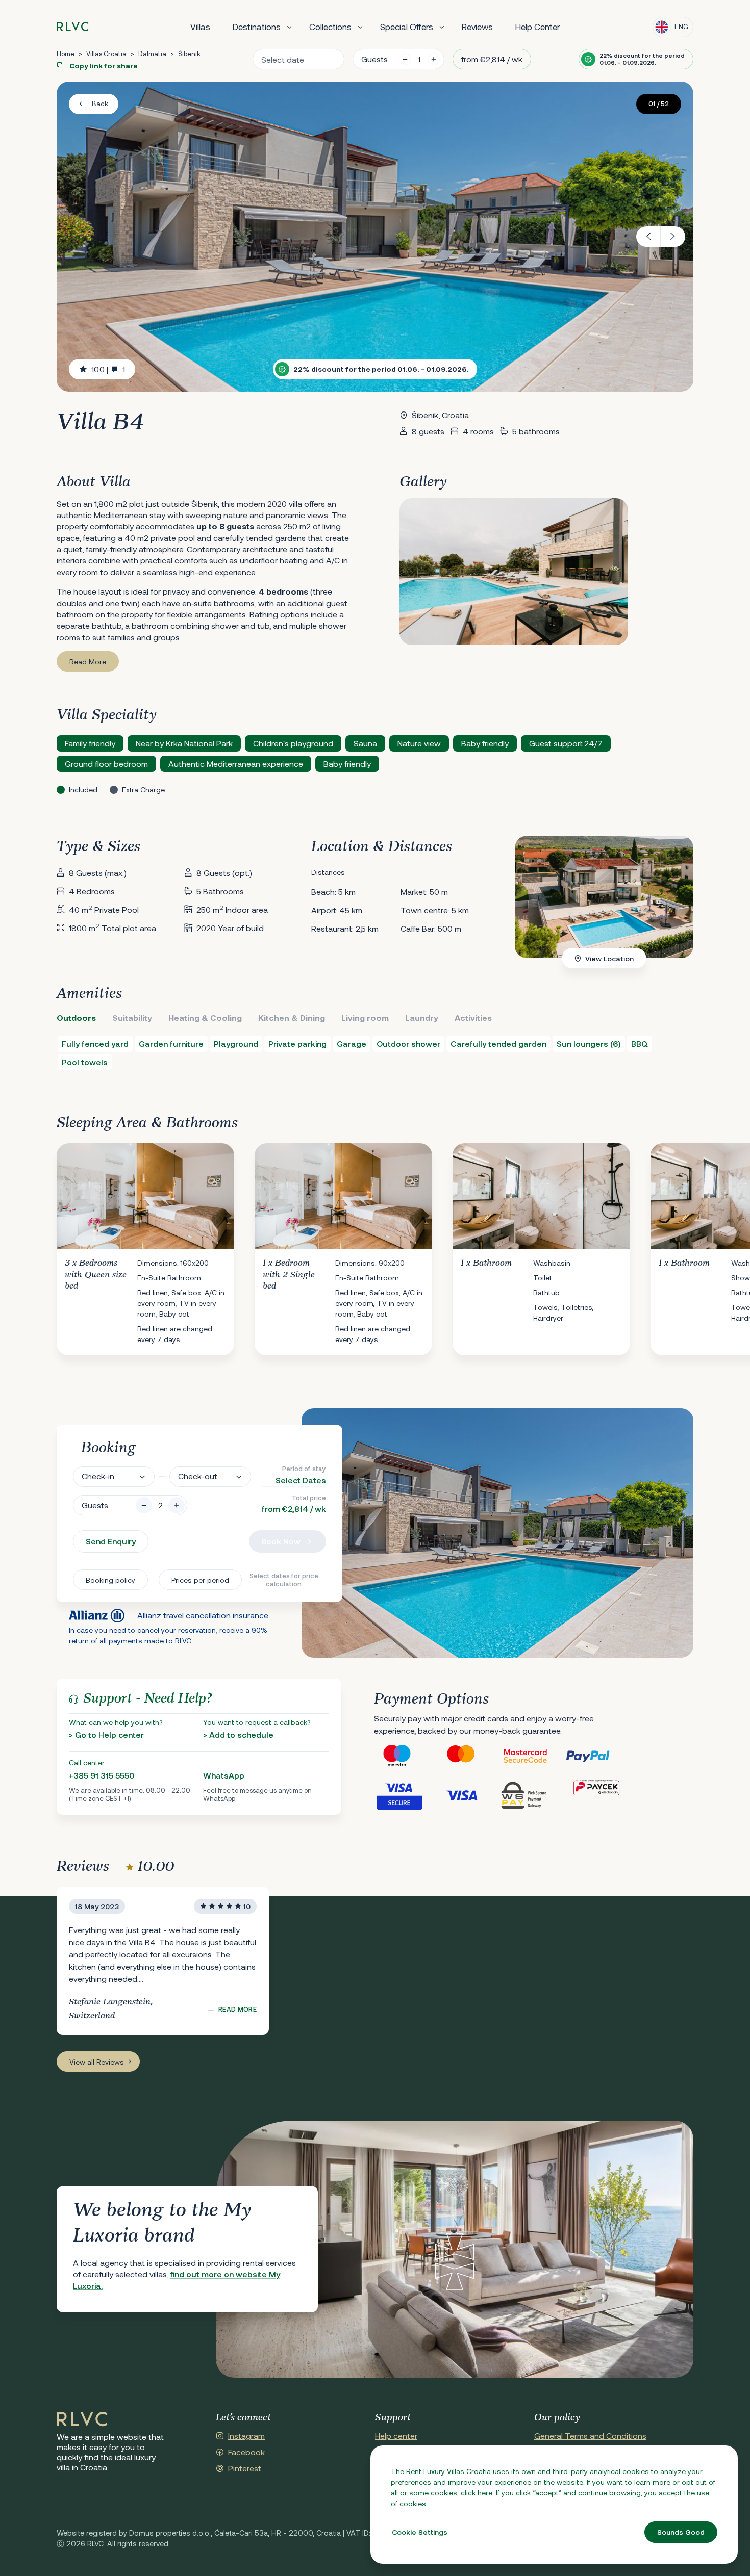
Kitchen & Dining (292, 1017)
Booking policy (110, 1580)
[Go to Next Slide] (685, 1242)
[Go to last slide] (648, 237)
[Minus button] (144, 1505)
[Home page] (73, 27)
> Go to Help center (106, 1734)
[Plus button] (177, 1505)
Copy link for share (103, 66)
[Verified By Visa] (406, 1795)
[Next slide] (673, 237)
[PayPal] (596, 1756)
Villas (200, 27)
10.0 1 (108, 369)
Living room (365, 1017)
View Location (609, 958)
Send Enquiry (111, 1541)
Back (100, 104)
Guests (374, 59)
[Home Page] (82, 2419)
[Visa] (469, 1795)
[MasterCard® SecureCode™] (533, 1756)
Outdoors (76, 1017)
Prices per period (200, 1580)
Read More (88, 662)
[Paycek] (596, 1795)
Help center (396, 2436)
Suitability (132, 1017)
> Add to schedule (238, 1734)
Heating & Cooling (205, 1017)
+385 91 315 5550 (102, 1775)
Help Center (537, 27)
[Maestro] (406, 1756)
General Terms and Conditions (590, 2436)
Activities (473, 1017)
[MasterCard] (469, 1756)
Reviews (477, 27)
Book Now (281, 1541)
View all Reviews (97, 2062)
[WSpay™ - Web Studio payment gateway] (533, 1795)
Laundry (422, 1017)
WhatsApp (224, 1775)
